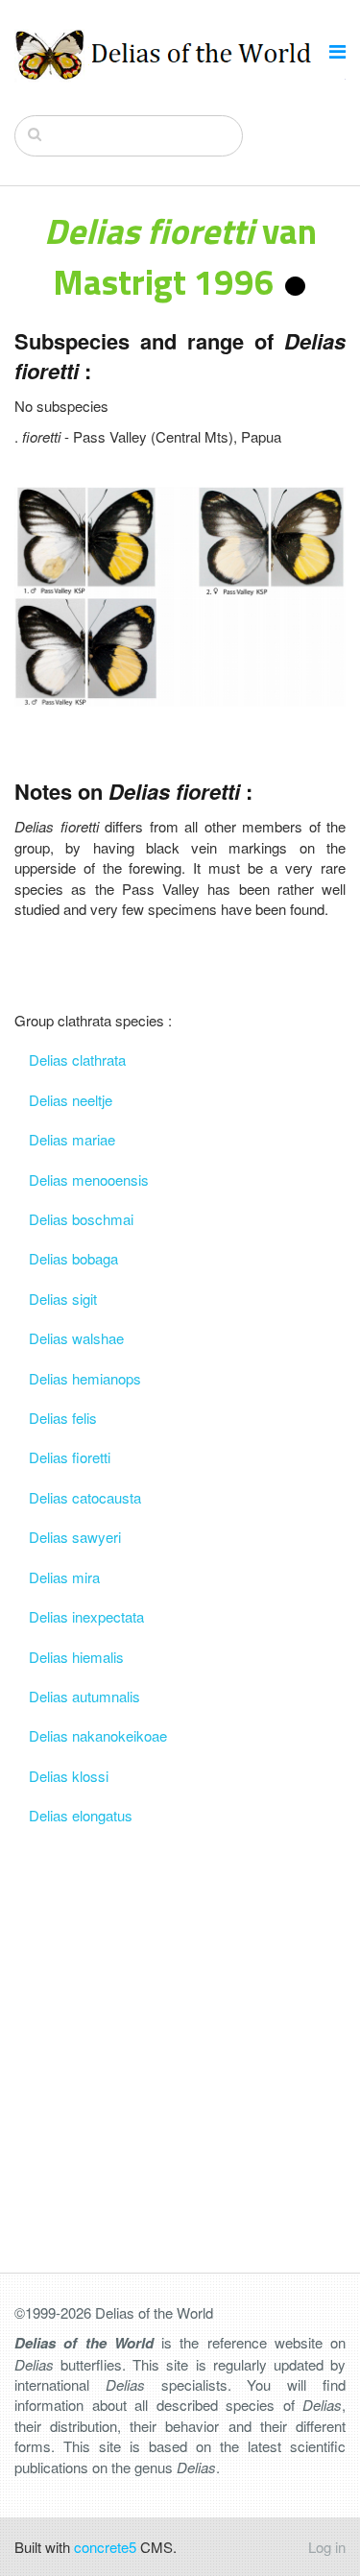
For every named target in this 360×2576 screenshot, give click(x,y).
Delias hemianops (85, 1378)
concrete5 (105, 2547)
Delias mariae (72, 1139)
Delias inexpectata (86, 1616)
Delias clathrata (77, 1059)
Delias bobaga (73, 1258)
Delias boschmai (81, 1219)
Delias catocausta (85, 1497)
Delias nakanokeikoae (98, 1735)
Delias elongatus (81, 1815)
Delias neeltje (71, 1100)
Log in (327, 2547)
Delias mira (64, 1577)
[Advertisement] (180, 2016)
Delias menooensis (89, 1180)
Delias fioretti (70, 1457)
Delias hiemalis (76, 1657)
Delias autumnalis (84, 1696)
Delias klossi (69, 1776)
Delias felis (63, 1418)
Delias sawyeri (75, 1537)
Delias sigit (63, 1299)
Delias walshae (76, 1338)
